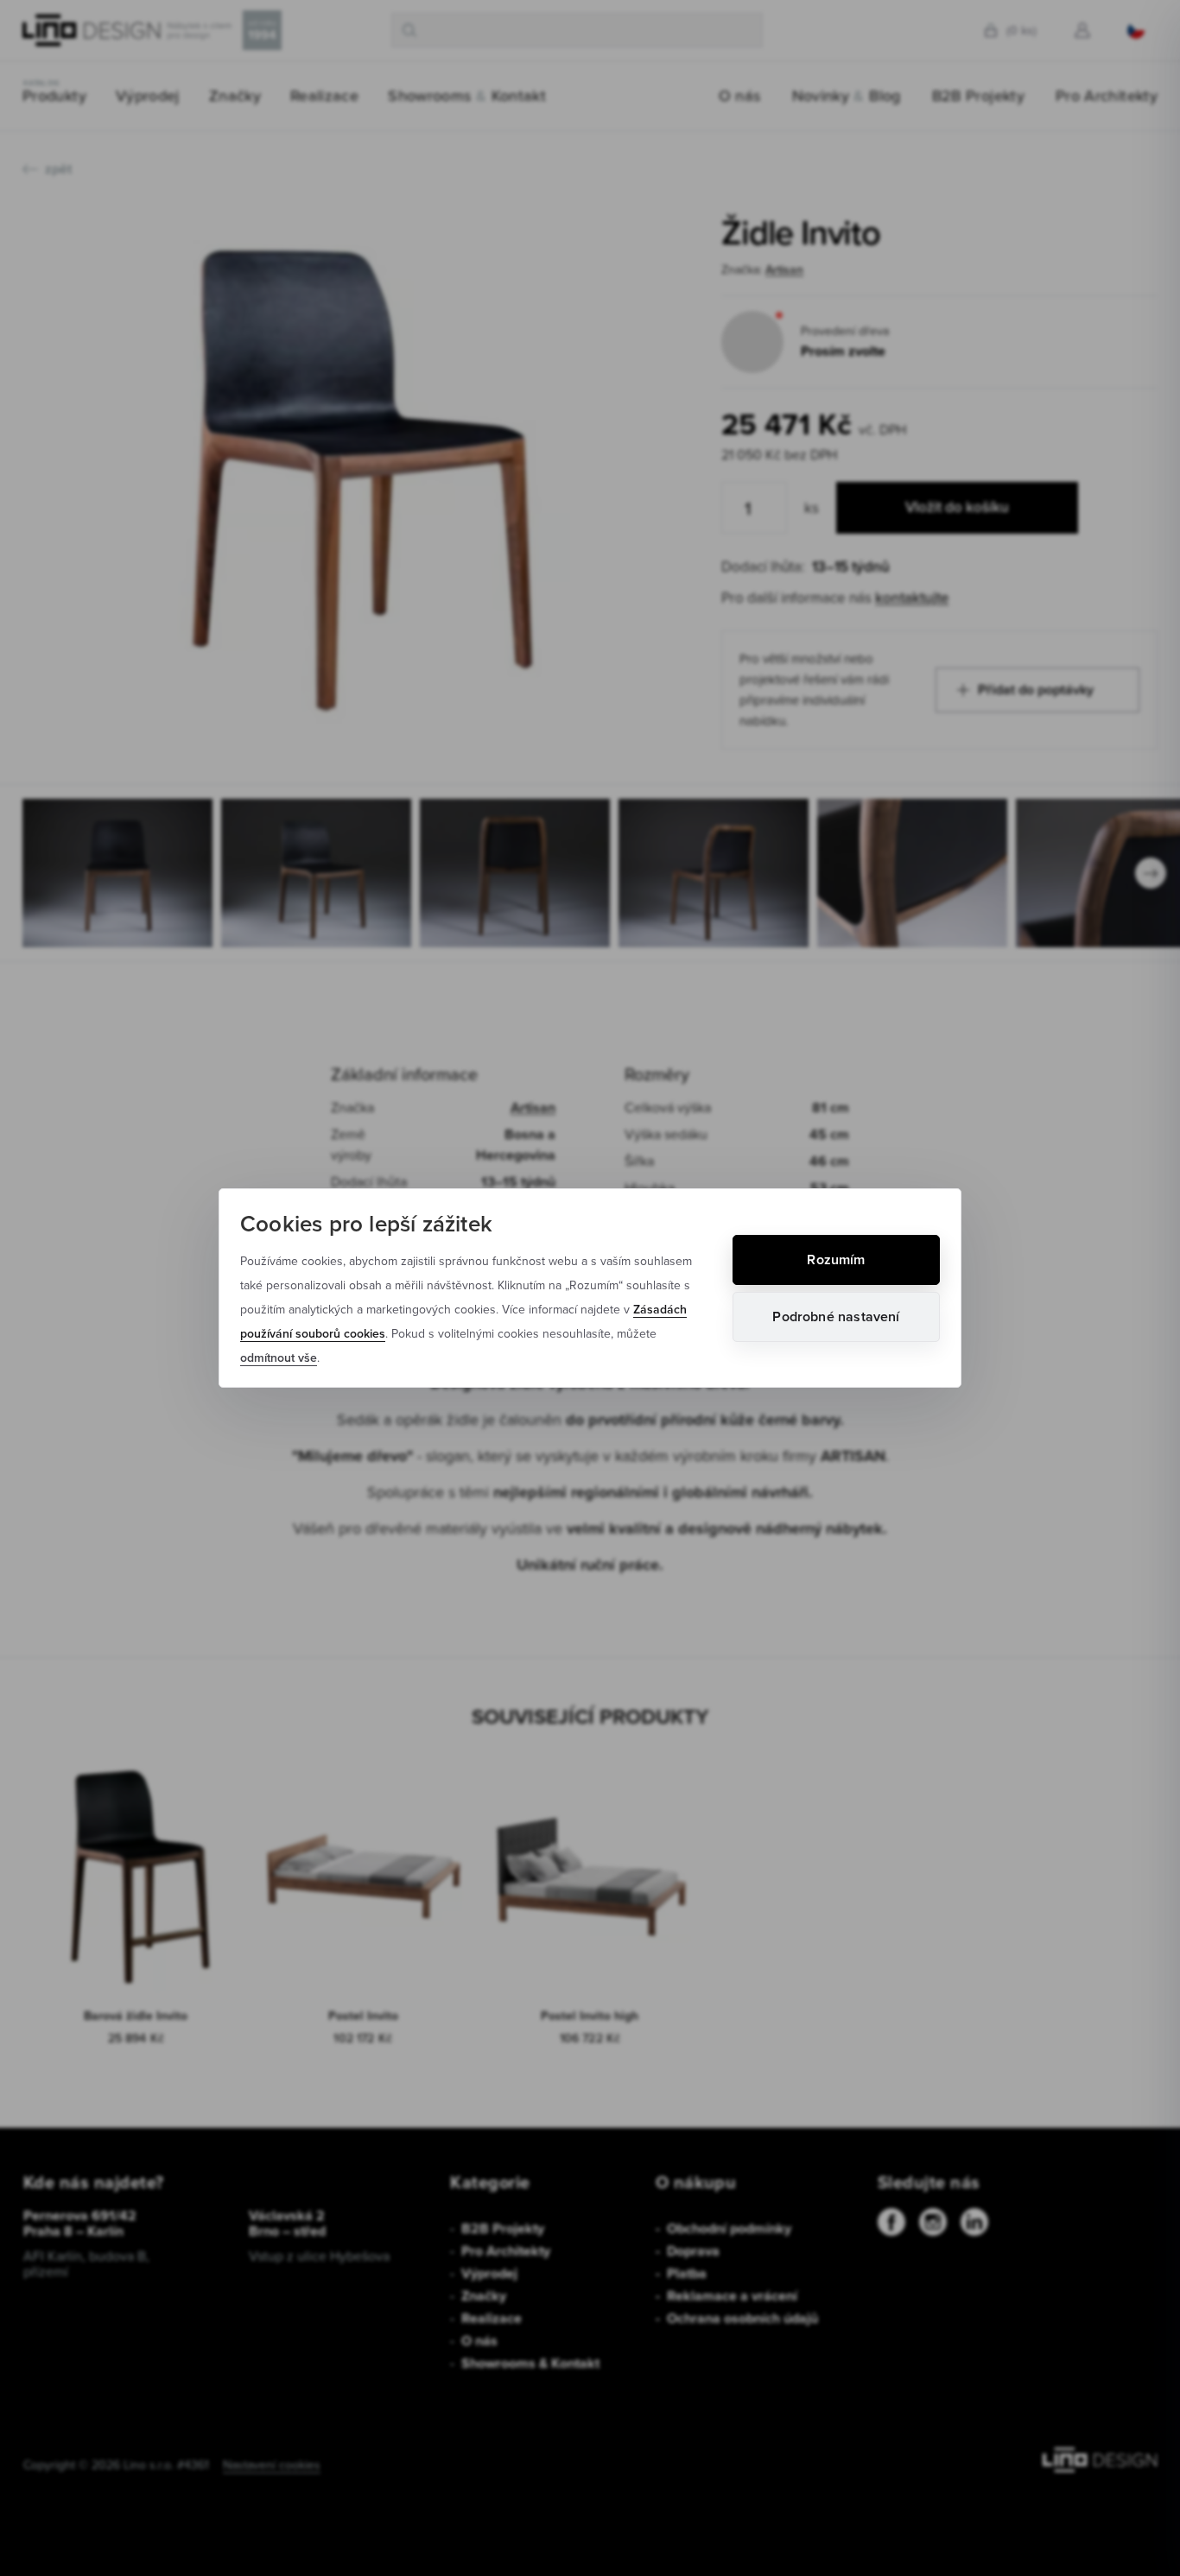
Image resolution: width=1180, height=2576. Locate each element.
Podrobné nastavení (836, 1316)
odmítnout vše (279, 1358)
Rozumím (836, 1260)
